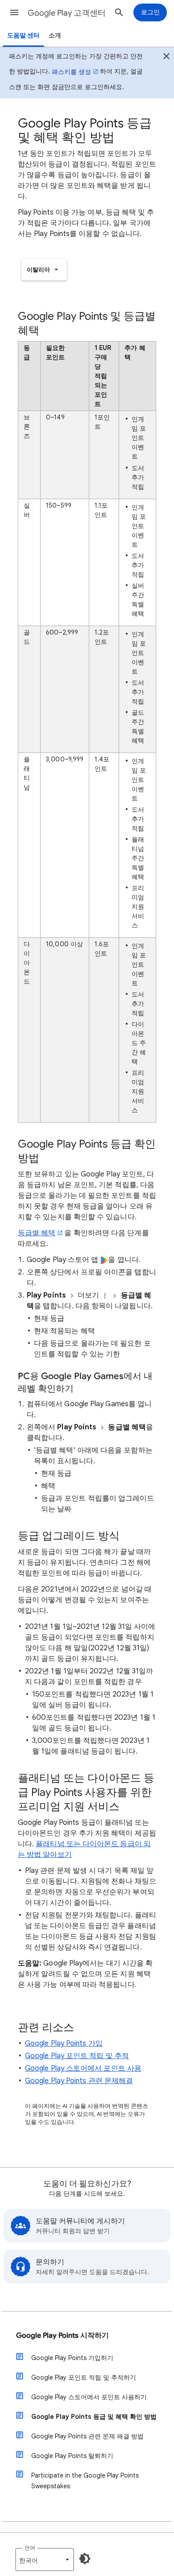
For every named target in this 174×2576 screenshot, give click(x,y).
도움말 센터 (23, 35)
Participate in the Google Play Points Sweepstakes (85, 2481)
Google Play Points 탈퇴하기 (72, 2456)
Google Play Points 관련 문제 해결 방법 (87, 2436)
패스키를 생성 (71, 72)
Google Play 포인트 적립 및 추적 (77, 2056)
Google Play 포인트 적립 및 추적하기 (84, 2377)
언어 (30, 2548)
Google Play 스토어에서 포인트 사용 (83, 2068)
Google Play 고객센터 (67, 13)
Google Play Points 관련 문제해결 (79, 2081)
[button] (14, 12)
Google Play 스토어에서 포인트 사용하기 (89, 2397)
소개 (55, 35)
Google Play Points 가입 (64, 2043)
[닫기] (166, 57)
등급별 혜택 (37, 1233)
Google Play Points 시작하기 (62, 2336)
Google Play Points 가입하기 (72, 2358)
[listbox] (44, 270)
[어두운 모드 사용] (85, 2559)
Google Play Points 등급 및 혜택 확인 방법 (94, 2417)
